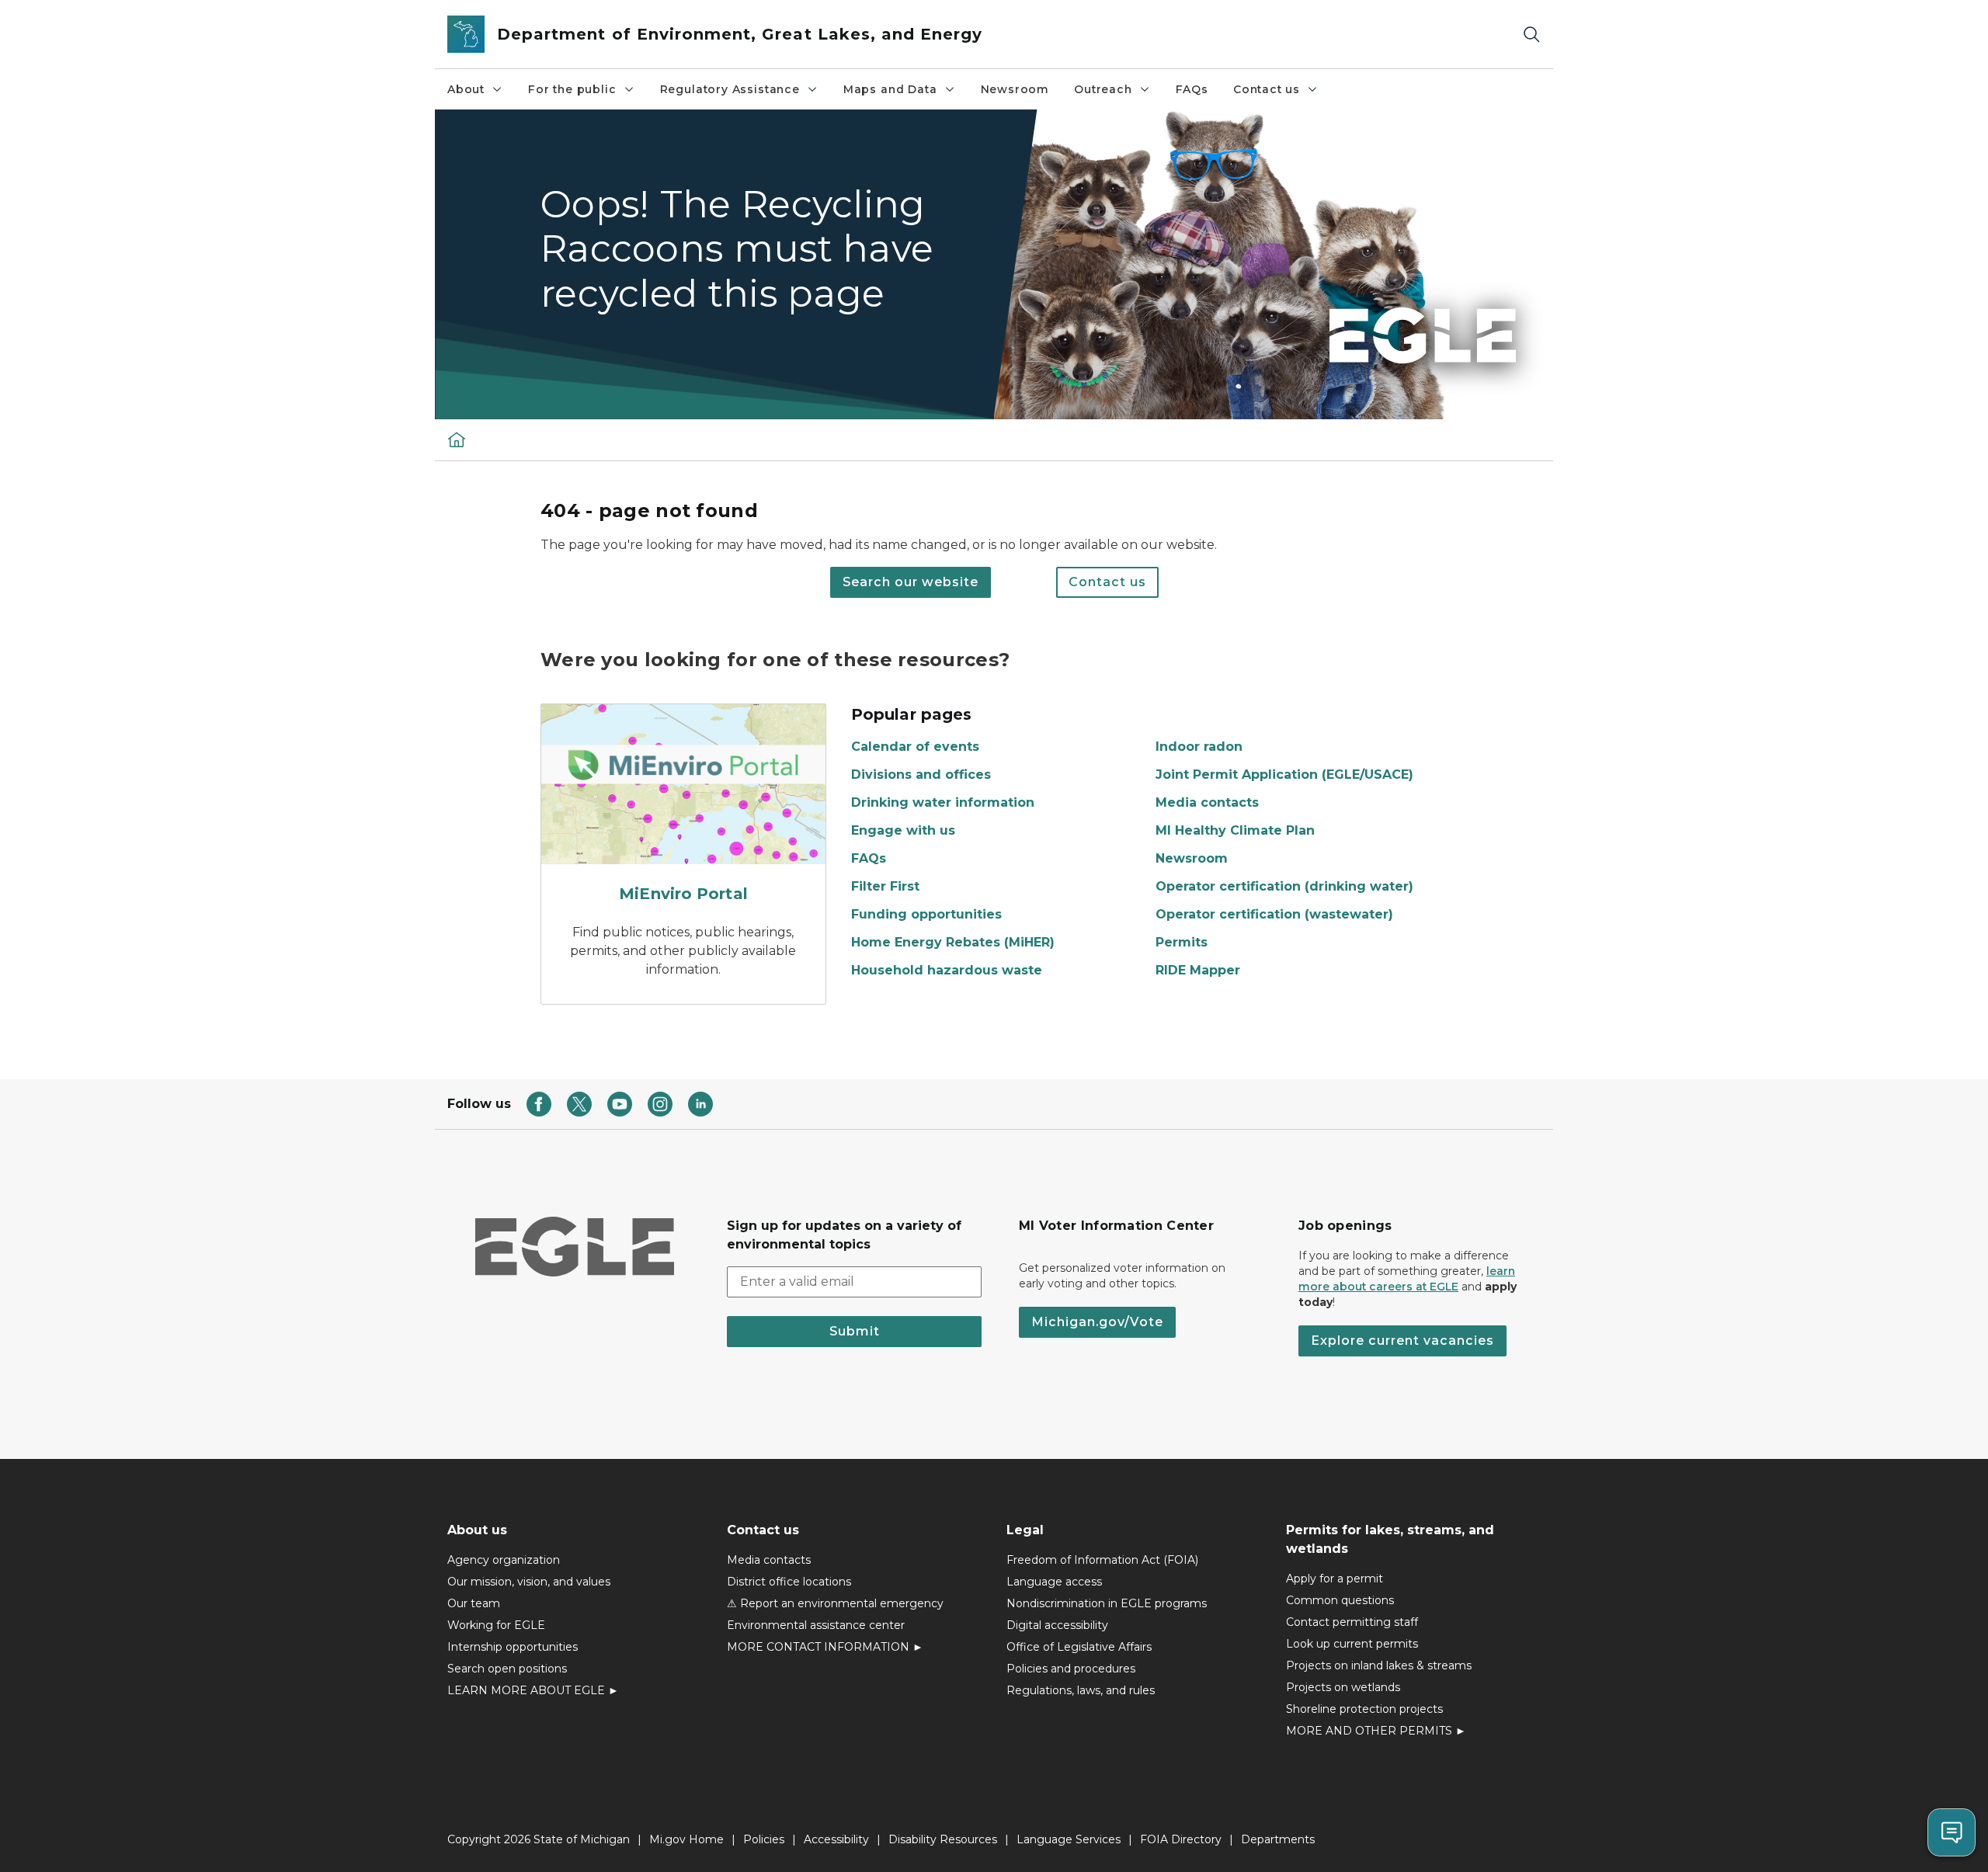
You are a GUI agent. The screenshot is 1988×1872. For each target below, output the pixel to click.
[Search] (1531, 35)
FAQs (1192, 89)
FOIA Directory (1181, 1839)
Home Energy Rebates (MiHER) (953, 942)
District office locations (789, 1582)
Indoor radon (1199, 747)
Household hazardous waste (947, 970)
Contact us (1267, 89)
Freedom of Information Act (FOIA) (1102, 1560)
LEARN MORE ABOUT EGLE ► (533, 1690)
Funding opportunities (926, 914)
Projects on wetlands (1343, 1687)
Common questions (1340, 1600)
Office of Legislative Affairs (1079, 1647)
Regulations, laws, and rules (1081, 1690)
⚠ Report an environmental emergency (835, 1603)
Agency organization (504, 1560)
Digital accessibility (1057, 1625)
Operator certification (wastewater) (1274, 914)
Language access (1054, 1582)
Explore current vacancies (1402, 1341)
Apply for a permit (1335, 1579)
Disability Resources (943, 1839)
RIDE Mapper (1198, 970)
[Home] (457, 439)
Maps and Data (890, 89)
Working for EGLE (496, 1625)
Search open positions (507, 1669)
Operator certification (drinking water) (1284, 886)
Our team (474, 1603)
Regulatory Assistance (730, 89)
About (466, 89)
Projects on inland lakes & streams (1379, 1665)
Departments (1278, 1839)
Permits (1182, 942)
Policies (764, 1839)
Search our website (911, 582)
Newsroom (1015, 89)
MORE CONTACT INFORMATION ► (825, 1647)
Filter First (885, 886)
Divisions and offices (921, 775)
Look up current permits (1352, 1644)
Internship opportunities (513, 1647)
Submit (855, 1331)
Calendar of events (915, 747)
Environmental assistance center (816, 1625)
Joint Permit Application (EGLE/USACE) (1284, 775)
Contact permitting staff (1352, 1622)
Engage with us (903, 830)
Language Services (1069, 1839)
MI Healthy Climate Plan (1235, 830)
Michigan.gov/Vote (1097, 1322)
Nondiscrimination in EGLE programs (1107, 1603)
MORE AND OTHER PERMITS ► (1376, 1731)
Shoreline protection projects (1364, 1709)
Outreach (1103, 89)
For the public (572, 89)
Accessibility (836, 1839)
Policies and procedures (1071, 1669)
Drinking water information (943, 802)
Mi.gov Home (686, 1839)
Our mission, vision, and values (529, 1582)
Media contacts (1207, 802)
